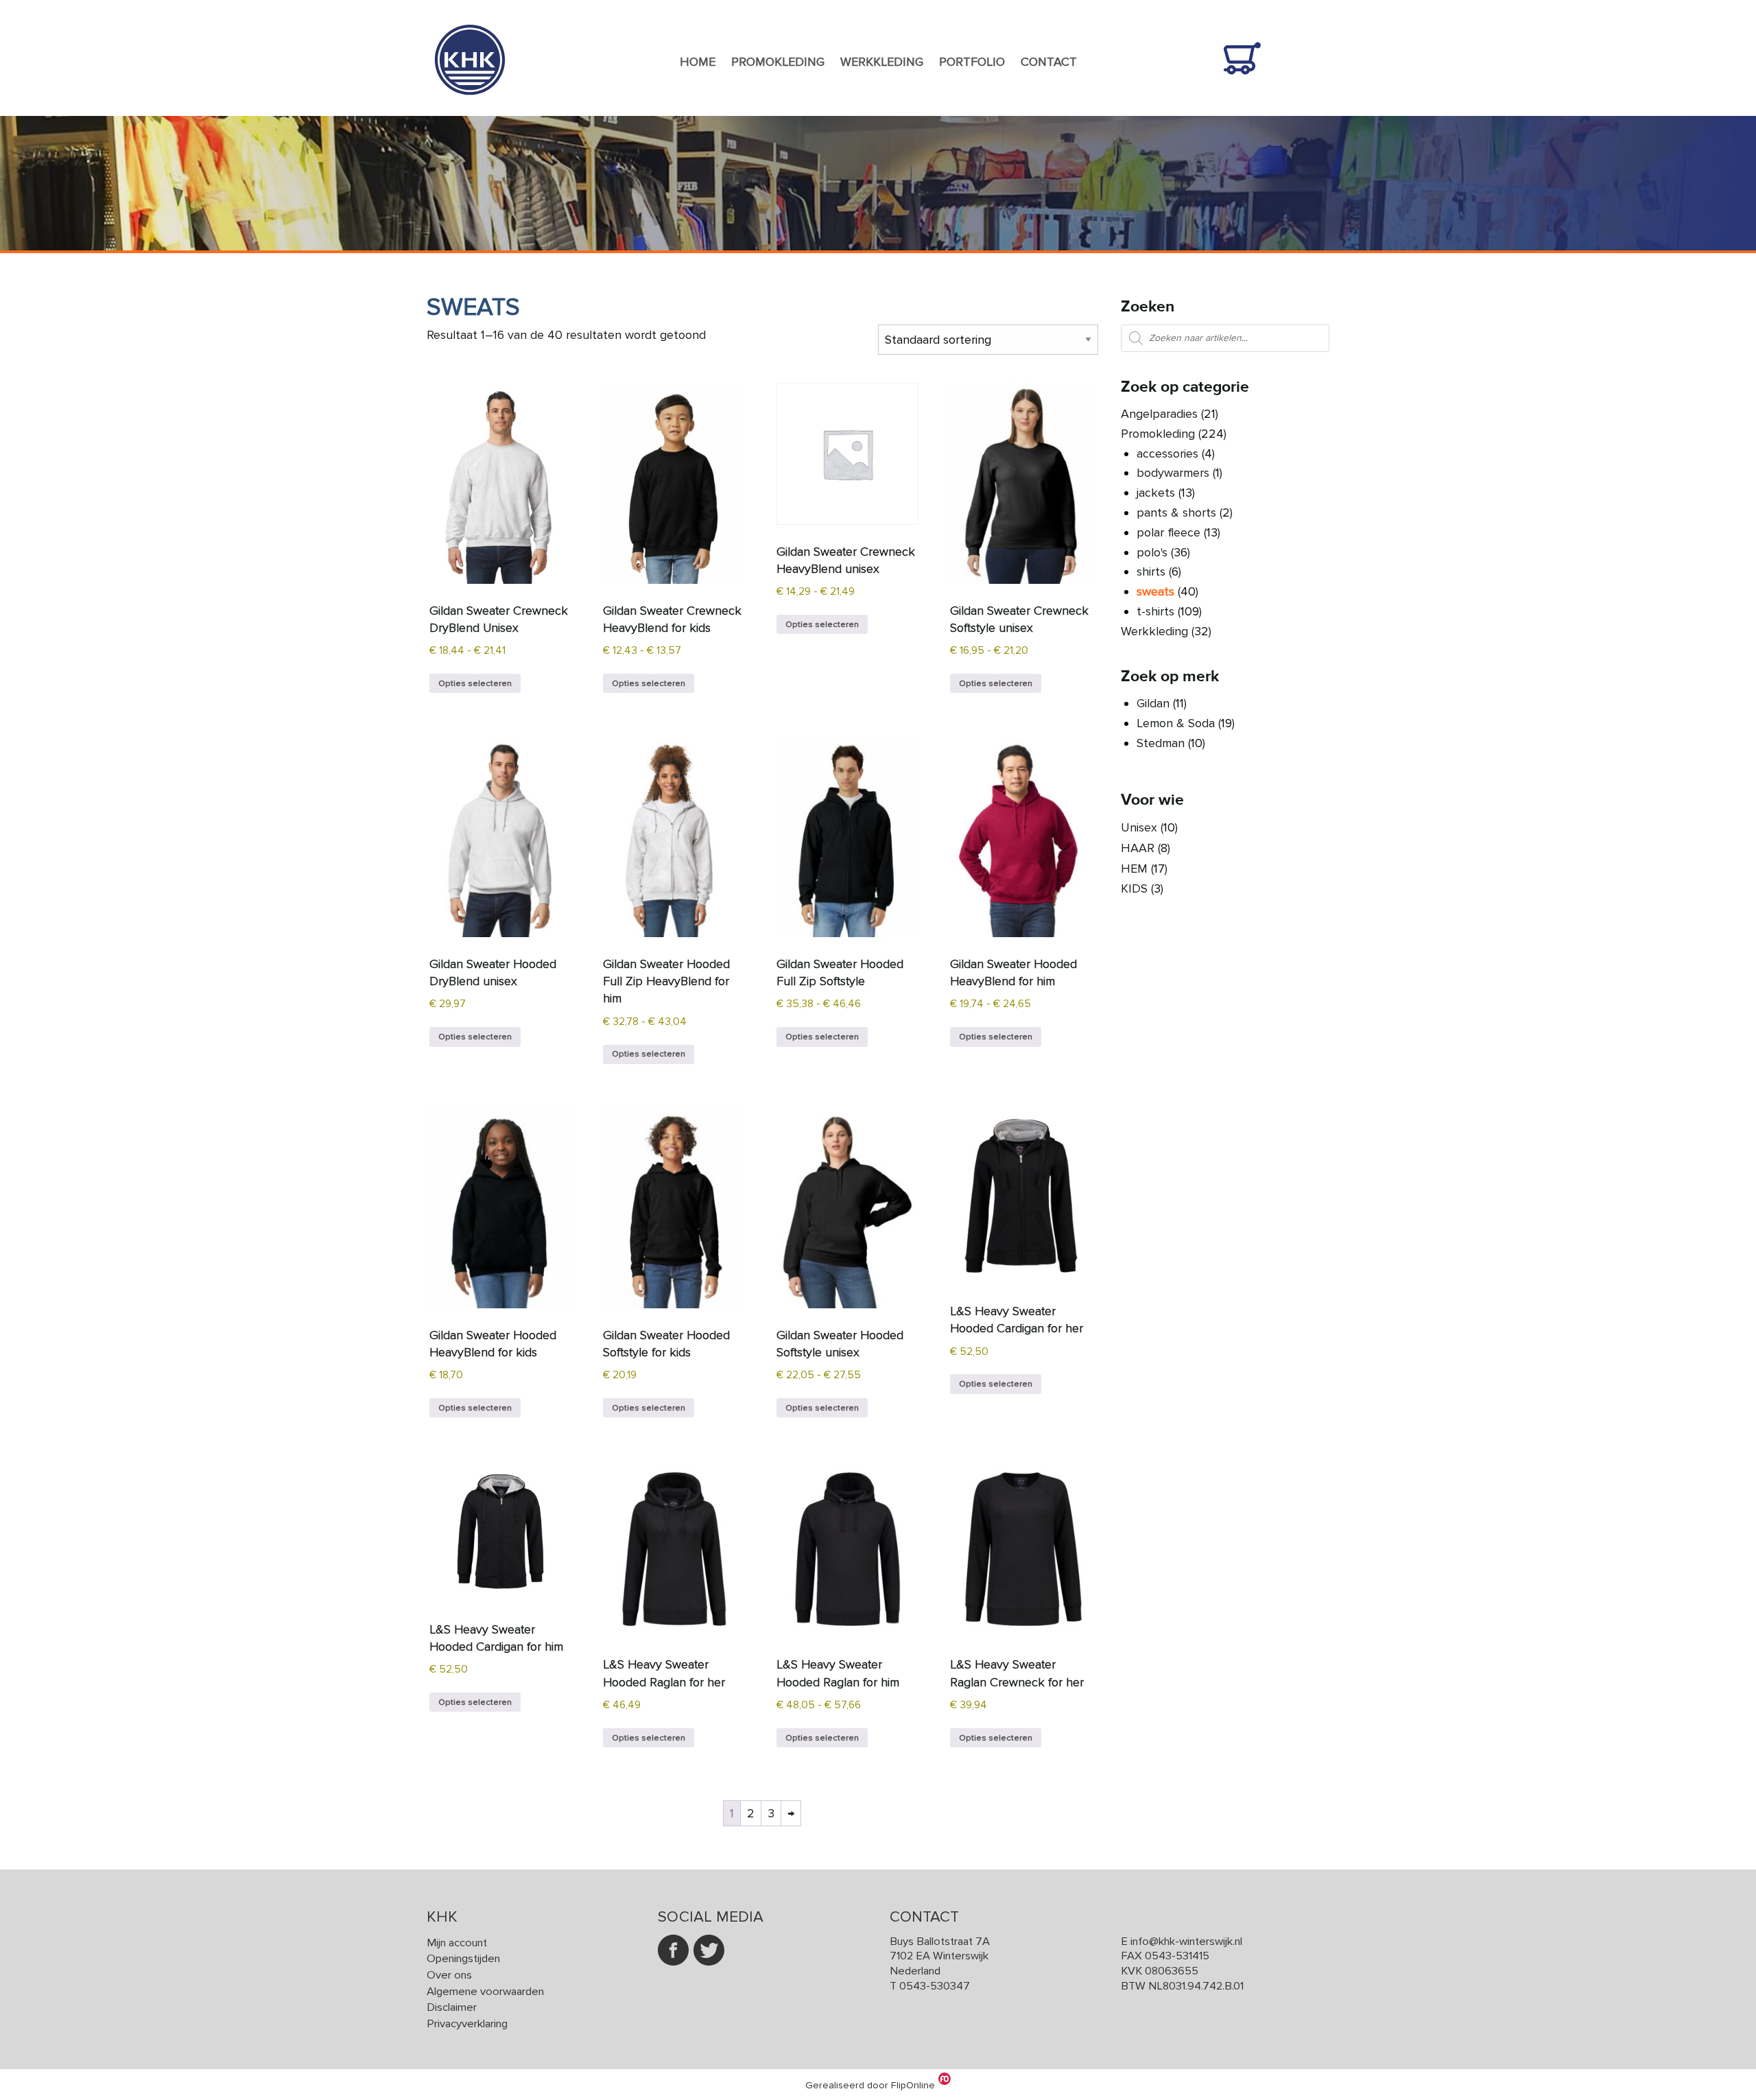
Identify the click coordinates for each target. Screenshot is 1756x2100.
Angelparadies (1159, 414)
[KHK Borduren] (470, 106)
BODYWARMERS (1173, 473)
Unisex (1139, 827)
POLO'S (1152, 552)
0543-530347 (935, 1986)
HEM (1134, 869)
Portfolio (972, 62)
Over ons (449, 1975)
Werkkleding (882, 62)
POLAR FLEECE (1168, 532)
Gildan (1153, 703)
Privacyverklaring (467, 2024)
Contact (1049, 62)
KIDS (1134, 888)
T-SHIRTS (1155, 611)
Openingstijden (463, 1959)
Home (698, 62)
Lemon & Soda (1176, 723)
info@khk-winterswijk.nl (1186, 1942)
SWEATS (1155, 591)
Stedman (1161, 743)
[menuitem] (698, 62)
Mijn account (457, 1943)
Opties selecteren (475, 683)
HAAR (1138, 848)
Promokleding (778, 62)
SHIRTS (1151, 571)
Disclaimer (452, 2007)
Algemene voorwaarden (485, 1992)
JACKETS (1156, 493)
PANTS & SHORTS (1176, 512)
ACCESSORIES (1167, 453)
